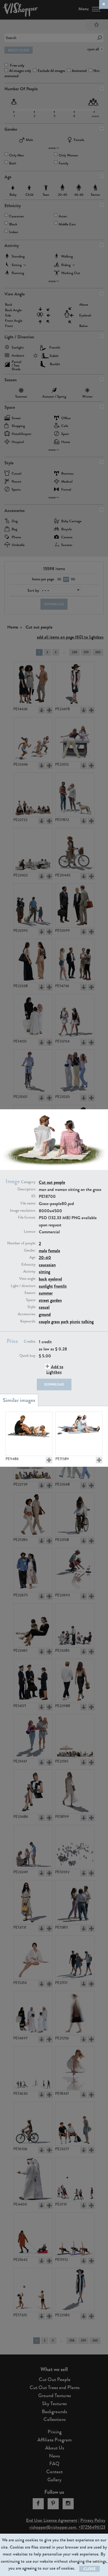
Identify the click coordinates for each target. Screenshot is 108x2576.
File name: (28, 1203)
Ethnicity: (29, 1265)
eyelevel (55, 1279)
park (65, 1322)
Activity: (30, 1272)
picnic (75, 1322)
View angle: (28, 1279)
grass (56, 1322)
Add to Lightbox (55, 1369)
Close (89, 2569)
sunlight (46, 1286)
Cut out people (52, 1182)
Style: (32, 1307)
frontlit (60, 1286)
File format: (27, 1218)
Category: (29, 1182)
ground (45, 1314)
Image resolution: (23, 1211)
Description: (27, 1189)
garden (56, 1300)
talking (88, 1322)
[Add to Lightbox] (49, 1460)
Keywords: (28, 1321)
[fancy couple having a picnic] (79, 1434)
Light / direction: (23, 1286)
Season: (30, 1293)
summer (46, 1293)
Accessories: (27, 1314)
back (43, 1279)
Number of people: (22, 1243)
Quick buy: (28, 1356)
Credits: (30, 1342)
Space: (31, 1300)
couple (44, 1322)
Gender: (30, 1250)
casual (44, 1307)
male (43, 1251)
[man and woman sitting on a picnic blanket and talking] (29, 1434)
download (54, 1384)
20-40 (45, 1258)
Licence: (30, 1232)
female (54, 1251)
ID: (34, 1196)
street (44, 1300)
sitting (44, 1272)
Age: (33, 1257)
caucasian (47, 1265)
